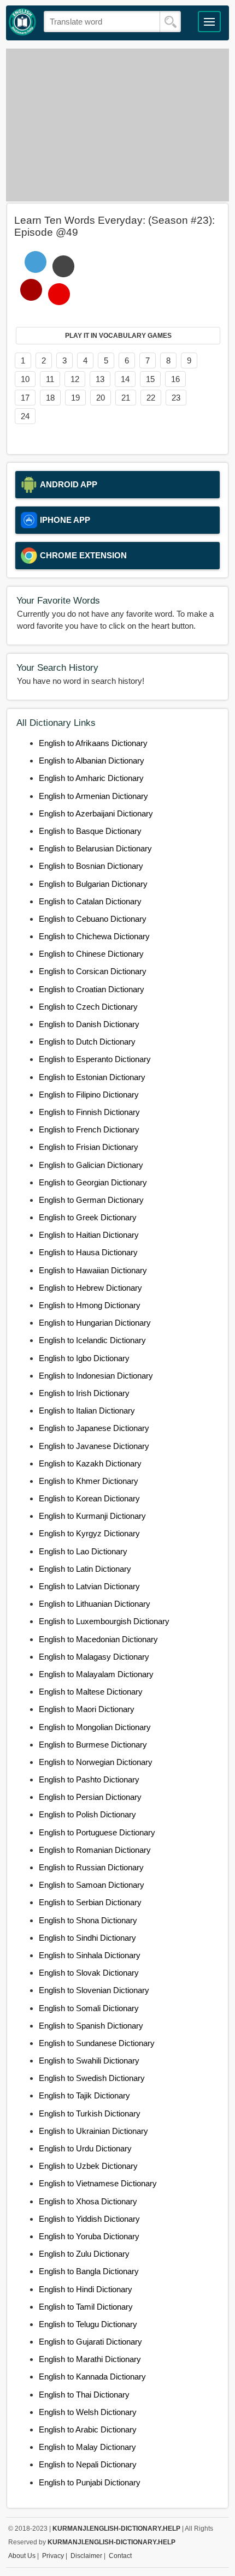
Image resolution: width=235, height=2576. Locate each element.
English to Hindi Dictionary (86, 2289)
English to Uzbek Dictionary (88, 2166)
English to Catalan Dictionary (90, 901)
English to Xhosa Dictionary (88, 2201)
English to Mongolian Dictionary (95, 1727)
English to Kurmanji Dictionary (92, 1516)
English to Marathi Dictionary (90, 2359)
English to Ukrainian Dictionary (93, 2131)
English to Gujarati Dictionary (90, 2342)
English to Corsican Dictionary (93, 971)
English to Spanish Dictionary (91, 2026)
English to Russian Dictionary (91, 1867)
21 (126, 398)
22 (151, 398)
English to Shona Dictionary (88, 1920)
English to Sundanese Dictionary (97, 2043)
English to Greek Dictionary (88, 1217)
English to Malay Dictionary (87, 2447)
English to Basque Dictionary (90, 831)
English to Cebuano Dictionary (93, 919)
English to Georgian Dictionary (93, 1182)
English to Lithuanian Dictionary (95, 1604)
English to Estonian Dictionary (92, 1077)
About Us (22, 2556)
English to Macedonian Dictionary (98, 1639)
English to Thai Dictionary (84, 2395)
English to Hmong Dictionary (90, 1305)
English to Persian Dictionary (90, 1797)
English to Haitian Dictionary (89, 1235)
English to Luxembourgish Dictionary (104, 1621)
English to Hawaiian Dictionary (93, 1270)
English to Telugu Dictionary (88, 2324)
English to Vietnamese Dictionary (98, 2183)
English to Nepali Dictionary (88, 2464)
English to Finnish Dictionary (89, 1112)
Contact (120, 2556)
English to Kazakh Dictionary (90, 1463)
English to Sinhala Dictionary (90, 1955)
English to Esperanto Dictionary (95, 1059)
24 (25, 416)
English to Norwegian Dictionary (96, 1762)
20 (101, 398)
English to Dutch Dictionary (87, 1042)
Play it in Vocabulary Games (118, 336)
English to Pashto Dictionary (89, 1779)
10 (25, 379)
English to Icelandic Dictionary (92, 1340)
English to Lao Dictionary (83, 1551)
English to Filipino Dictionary (89, 1095)
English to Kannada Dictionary (92, 2377)
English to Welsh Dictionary (88, 2412)
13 (100, 379)
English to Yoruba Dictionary (89, 2236)
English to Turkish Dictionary (90, 2113)
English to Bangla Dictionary (89, 2271)
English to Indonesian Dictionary (96, 1376)
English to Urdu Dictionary (85, 2148)
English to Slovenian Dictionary (94, 1990)
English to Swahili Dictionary (89, 2061)
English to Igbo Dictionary (84, 1358)
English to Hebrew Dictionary (90, 1288)
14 (125, 379)
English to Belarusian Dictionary (95, 848)
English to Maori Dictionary (87, 1709)
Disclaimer (86, 2556)
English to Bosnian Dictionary (91, 866)
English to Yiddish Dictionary (89, 2219)
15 (150, 379)
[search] (170, 22)
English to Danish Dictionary (89, 1024)
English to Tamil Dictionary (86, 2307)
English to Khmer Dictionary (89, 1481)
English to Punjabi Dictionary (90, 2482)
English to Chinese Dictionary (91, 954)
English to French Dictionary (89, 1129)
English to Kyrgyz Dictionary (89, 1533)
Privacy (53, 2556)
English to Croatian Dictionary (92, 989)
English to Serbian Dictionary (90, 1902)
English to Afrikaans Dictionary (93, 743)
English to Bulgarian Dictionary (93, 884)
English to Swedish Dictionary (92, 2078)
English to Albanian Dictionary (92, 761)
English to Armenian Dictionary (93, 796)
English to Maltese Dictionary (91, 1692)
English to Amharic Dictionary (91, 778)
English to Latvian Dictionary (89, 1586)
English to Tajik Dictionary (84, 2095)
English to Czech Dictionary (88, 1007)
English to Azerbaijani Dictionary (96, 813)
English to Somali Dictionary (89, 2008)
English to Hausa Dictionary (88, 1252)
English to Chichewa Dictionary (94, 936)
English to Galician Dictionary (91, 1165)
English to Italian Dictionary (87, 1411)
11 (50, 379)
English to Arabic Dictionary (88, 2429)
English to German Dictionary (91, 1200)
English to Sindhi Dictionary (87, 1938)
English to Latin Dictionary (85, 1569)
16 (175, 379)
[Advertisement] (118, 125)
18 (50, 398)
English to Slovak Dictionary (89, 1973)
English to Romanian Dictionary (95, 1850)
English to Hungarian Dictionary (95, 1323)
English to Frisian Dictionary (89, 1147)
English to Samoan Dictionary (92, 1885)
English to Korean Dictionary (89, 1498)
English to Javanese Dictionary (94, 1446)
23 (176, 398)
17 (25, 398)
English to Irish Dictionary (84, 1393)
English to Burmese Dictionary (93, 1745)
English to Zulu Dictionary (84, 2254)
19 (75, 398)
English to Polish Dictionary (87, 1814)
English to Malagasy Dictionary (94, 1657)
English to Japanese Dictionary (94, 1428)
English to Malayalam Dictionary (96, 1674)
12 (75, 379)
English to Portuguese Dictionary (97, 1832)
